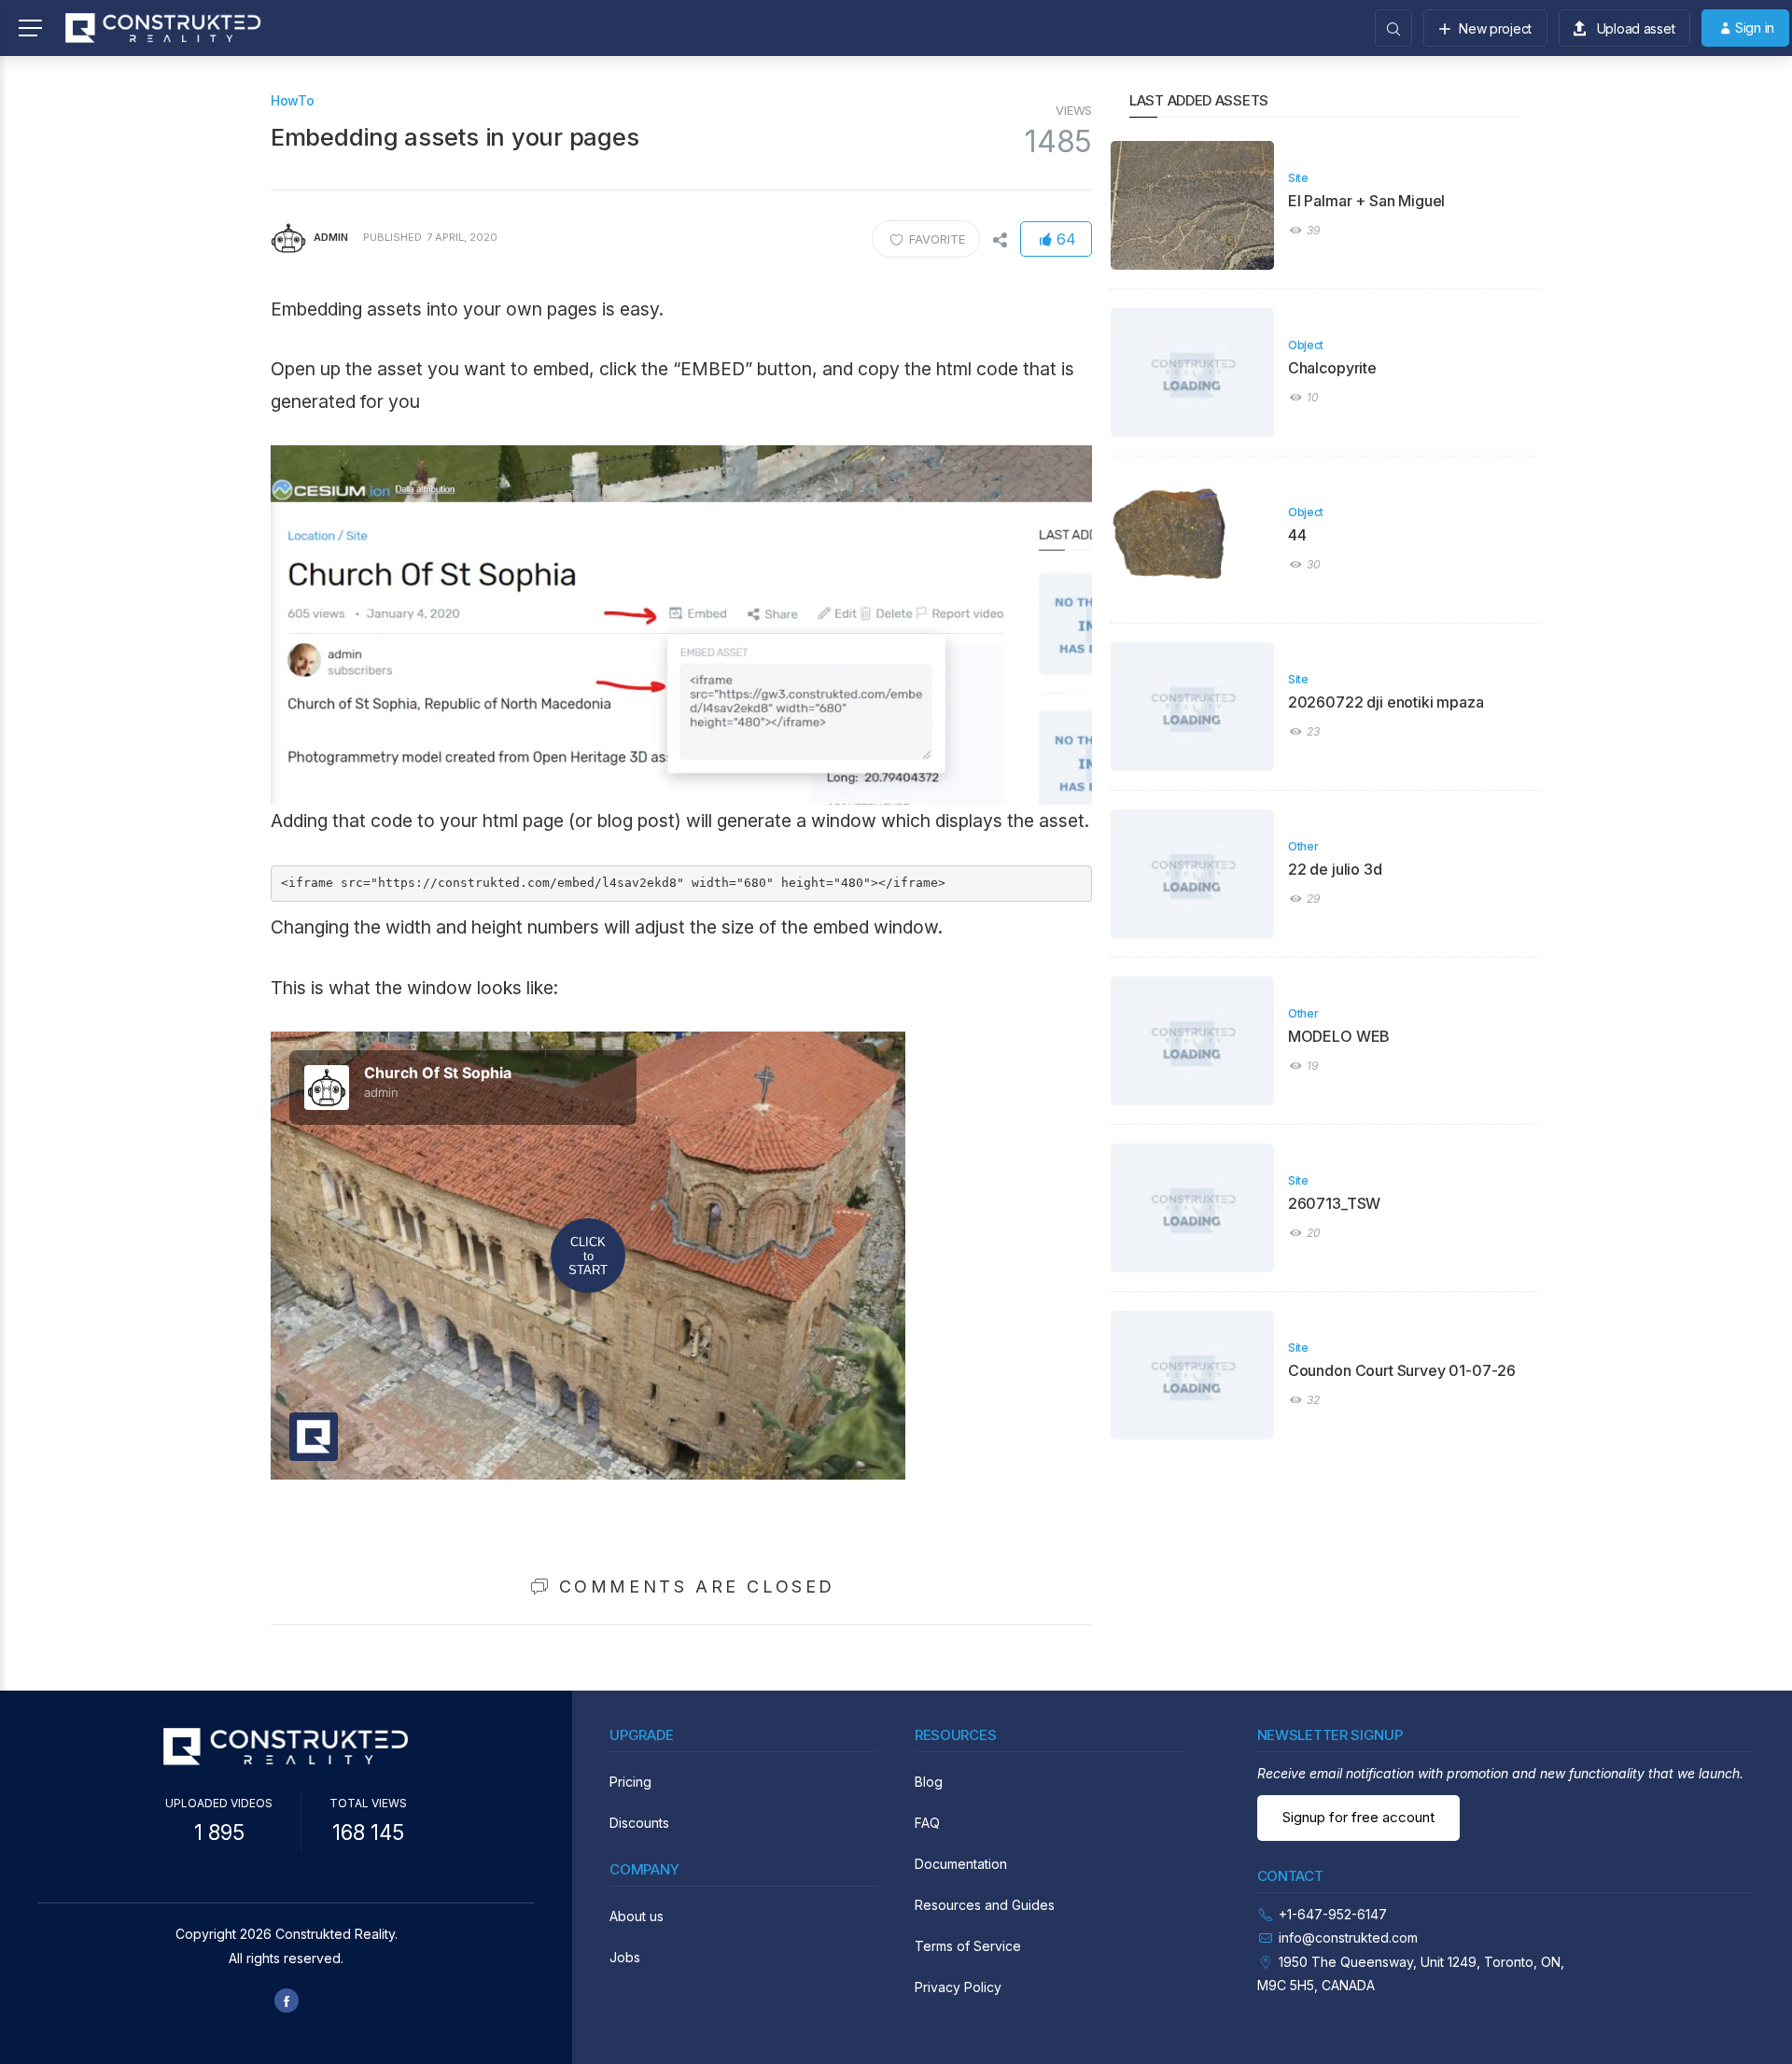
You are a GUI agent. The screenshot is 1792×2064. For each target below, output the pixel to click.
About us (637, 1916)
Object (1306, 345)
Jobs (625, 1957)
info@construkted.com (1348, 1938)
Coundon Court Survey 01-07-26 (1402, 1370)
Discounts (639, 1823)
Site (1298, 178)
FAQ (927, 1823)
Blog (929, 1782)
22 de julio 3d (1335, 869)
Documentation (961, 1864)
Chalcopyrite (1332, 368)
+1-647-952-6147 (1333, 1914)
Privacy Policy (958, 1987)
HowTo (293, 100)
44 (1297, 535)
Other (1303, 846)
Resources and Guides (985, 1905)
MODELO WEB (1339, 1036)
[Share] (1000, 239)
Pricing (630, 1782)
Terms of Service (968, 1946)
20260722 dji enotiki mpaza (1386, 702)
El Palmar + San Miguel (1366, 201)
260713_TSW (1334, 1203)
